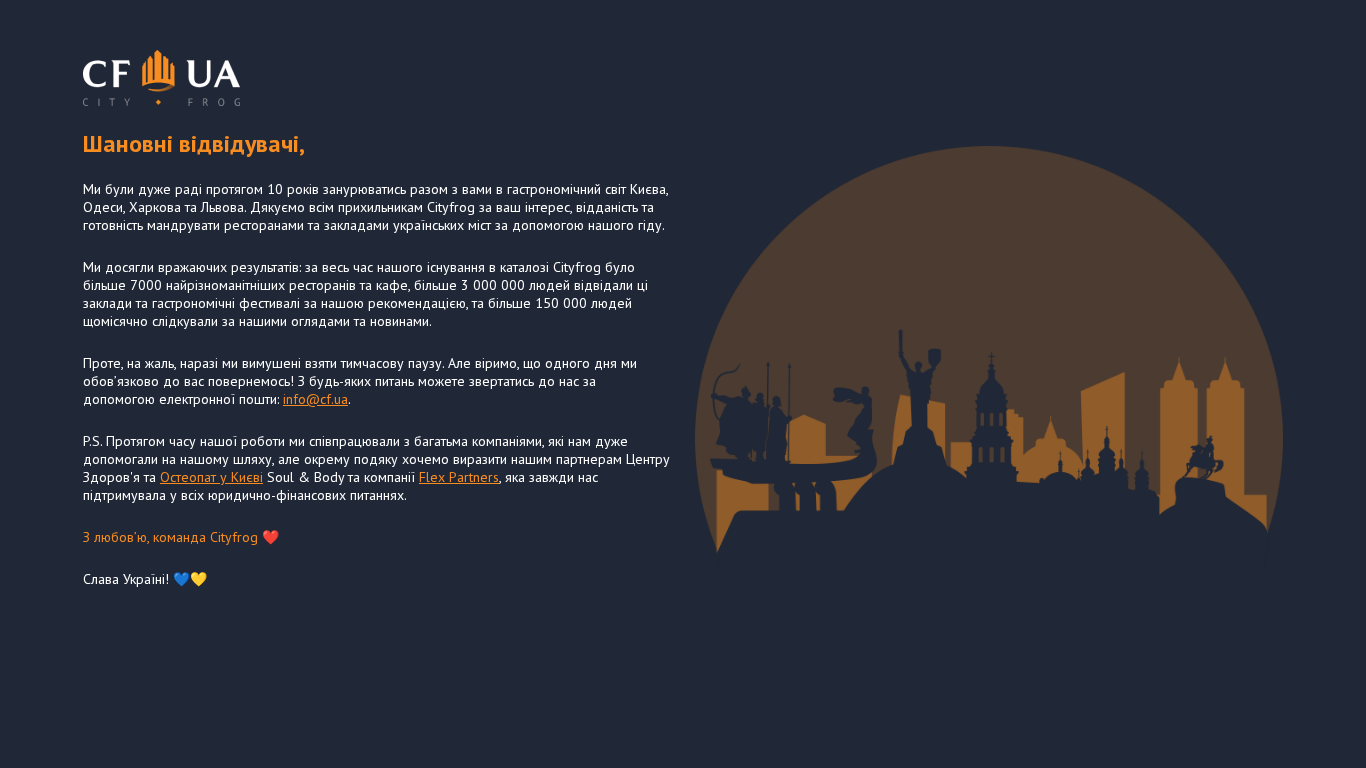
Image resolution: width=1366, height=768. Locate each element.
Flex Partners (459, 477)
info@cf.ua (315, 399)
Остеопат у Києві (211, 477)
